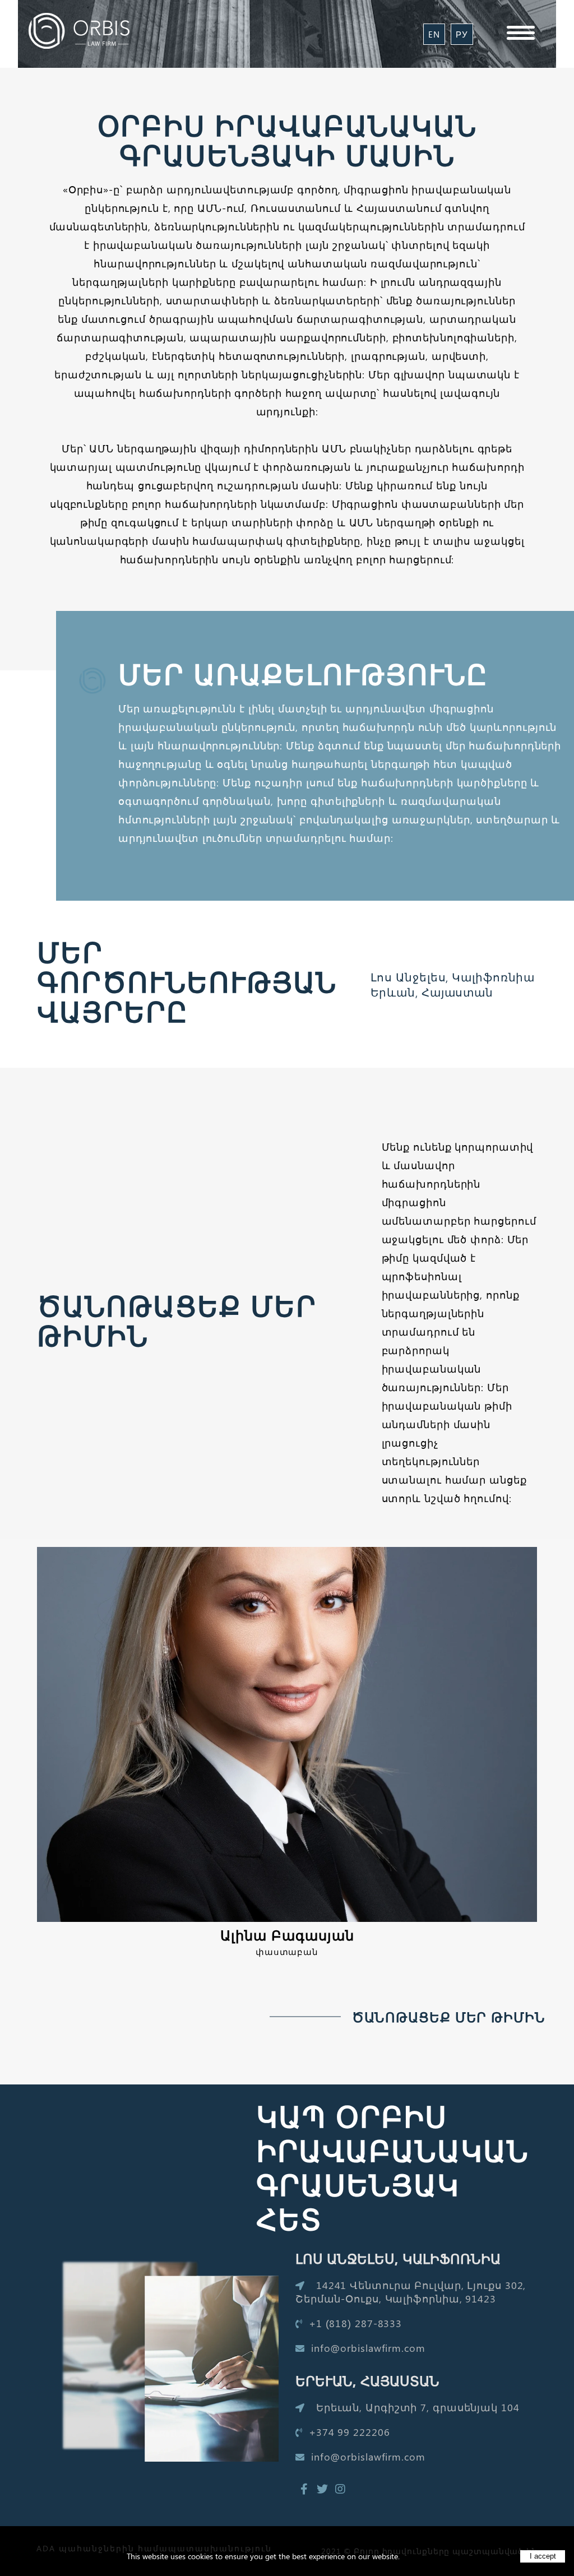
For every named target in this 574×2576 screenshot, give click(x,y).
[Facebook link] (304, 2489)
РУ (462, 34)
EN (434, 34)
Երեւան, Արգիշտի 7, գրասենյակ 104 (416, 2407)
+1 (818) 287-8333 (354, 2323)
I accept (543, 2556)
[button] (521, 31)
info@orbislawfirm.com (367, 2348)
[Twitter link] (322, 2489)
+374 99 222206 (348, 2432)
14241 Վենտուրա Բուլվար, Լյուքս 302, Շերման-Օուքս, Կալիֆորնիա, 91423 (411, 2292)
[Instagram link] (340, 2489)
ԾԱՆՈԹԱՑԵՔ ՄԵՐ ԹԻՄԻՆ (449, 2017)
